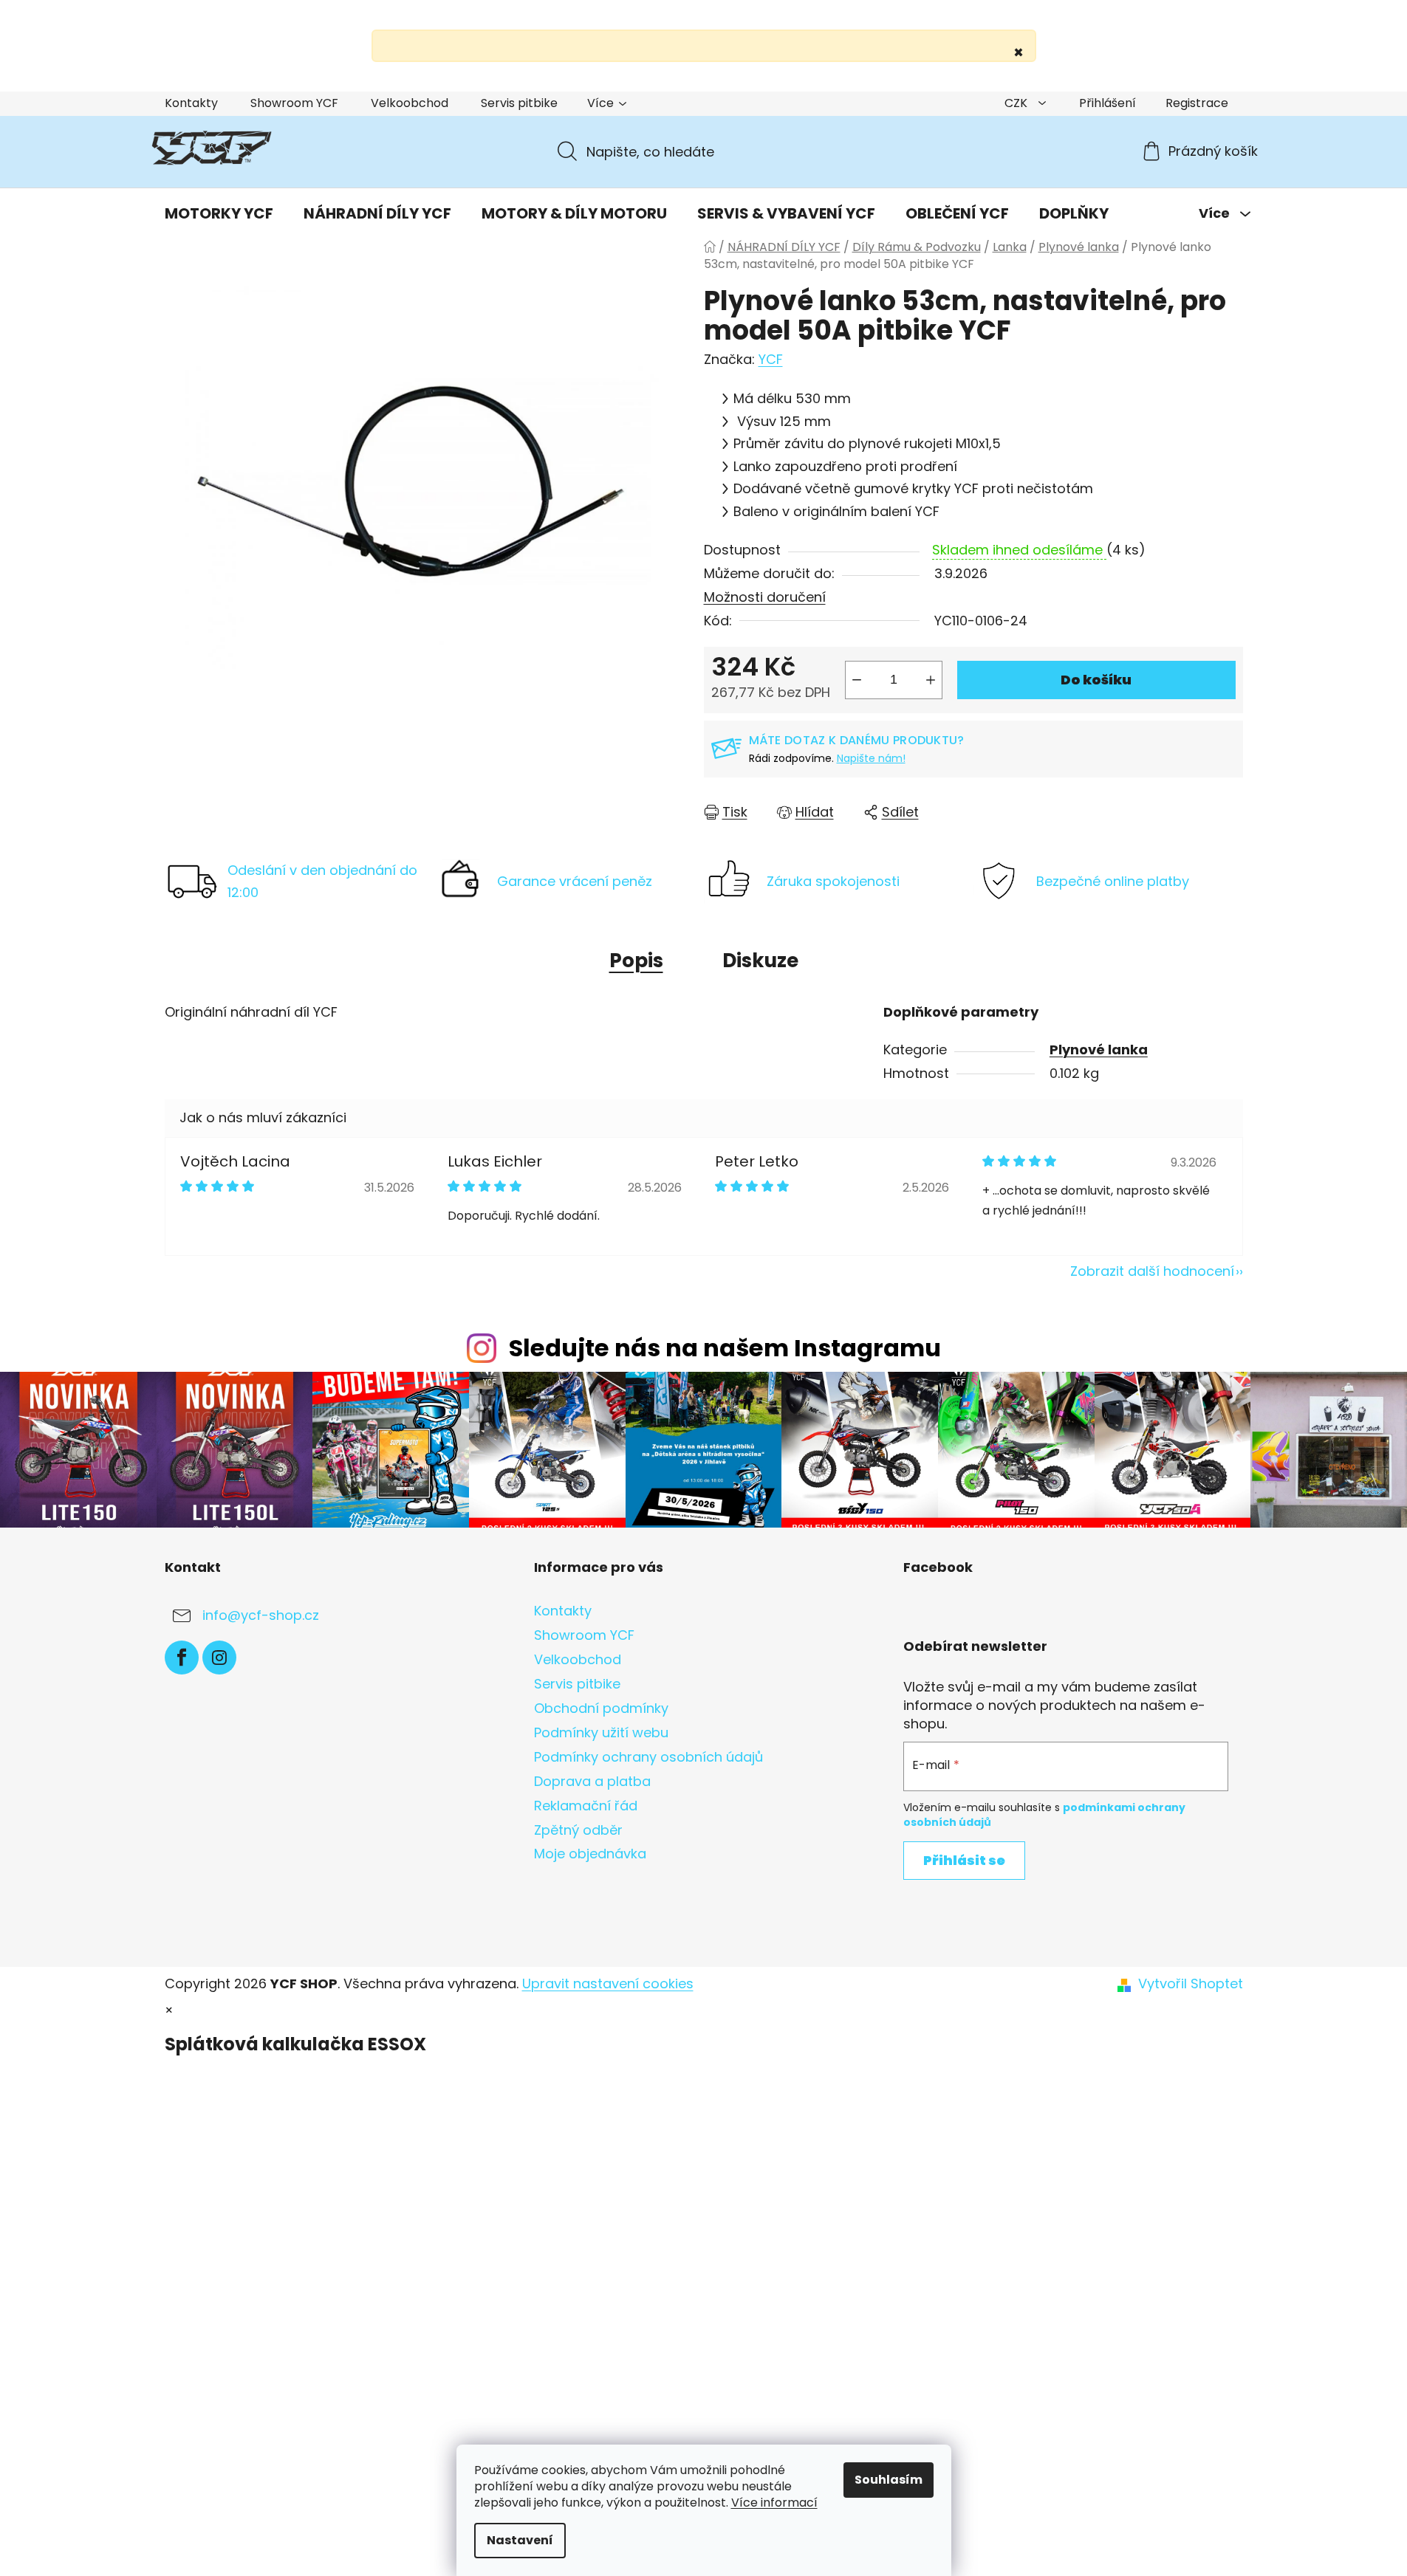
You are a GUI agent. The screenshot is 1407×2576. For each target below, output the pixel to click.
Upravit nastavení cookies (608, 1983)
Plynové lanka (1099, 1050)
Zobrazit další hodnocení (1152, 1271)
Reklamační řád (586, 1806)
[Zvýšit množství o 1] (931, 680)
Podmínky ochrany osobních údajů (648, 1757)
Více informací (774, 2503)
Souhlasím (889, 2480)
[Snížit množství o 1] (857, 680)
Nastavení (520, 2540)
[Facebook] (182, 1658)
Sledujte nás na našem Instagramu (725, 1348)
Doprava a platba (592, 1781)
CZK (1017, 103)
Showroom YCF (294, 103)
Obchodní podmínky (601, 1708)
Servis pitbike (519, 103)
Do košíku (1096, 680)
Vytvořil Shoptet (1191, 1984)
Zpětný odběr (578, 1830)
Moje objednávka (590, 1854)
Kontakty (191, 103)
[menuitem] (219, 213)
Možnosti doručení (765, 597)
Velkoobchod (410, 103)
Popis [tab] (636, 961)
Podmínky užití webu (601, 1732)
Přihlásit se (964, 1860)
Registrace (1197, 103)
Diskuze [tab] (760, 961)
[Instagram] (219, 1658)
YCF (771, 359)
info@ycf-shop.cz (261, 1615)
